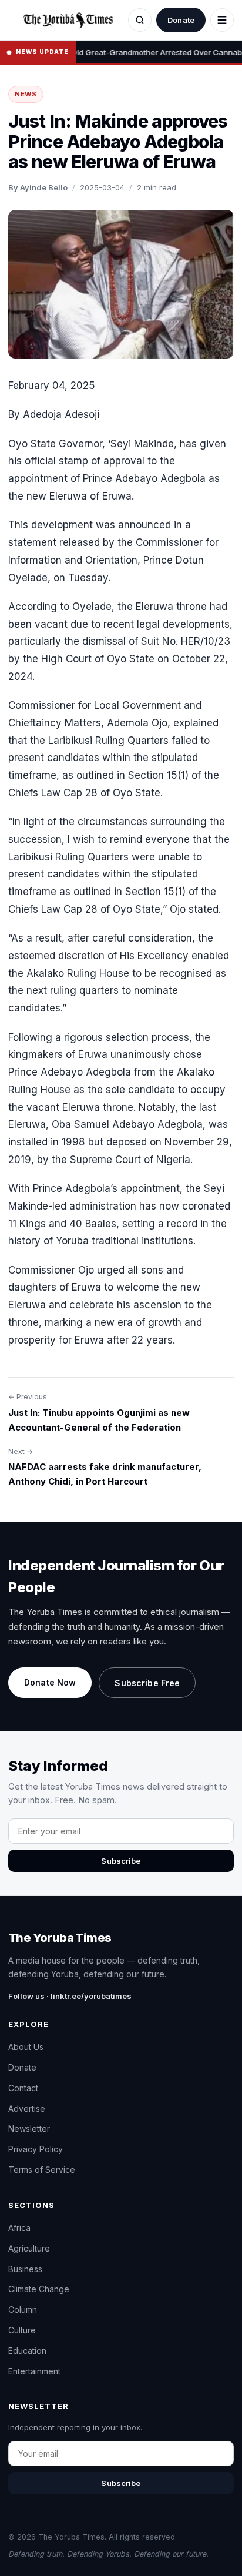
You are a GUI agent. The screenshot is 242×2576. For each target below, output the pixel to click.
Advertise (27, 2108)
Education (27, 2351)
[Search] (140, 20)
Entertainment (34, 2371)
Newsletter (29, 2128)
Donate (181, 20)
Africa (19, 2228)
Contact (23, 2088)
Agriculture (29, 2248)
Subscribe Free (147, 1683)
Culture (22, 2330)
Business (25, 2269)
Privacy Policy (36, 2149)
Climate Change (39, 2289)
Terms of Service (42, 2170)
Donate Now (50, 1682)
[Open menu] (222, 20)
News (26, 94)
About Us (26, 2047)
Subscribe (121, 1861)
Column (23, 2309)
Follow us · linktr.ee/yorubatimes (70, 1996)
